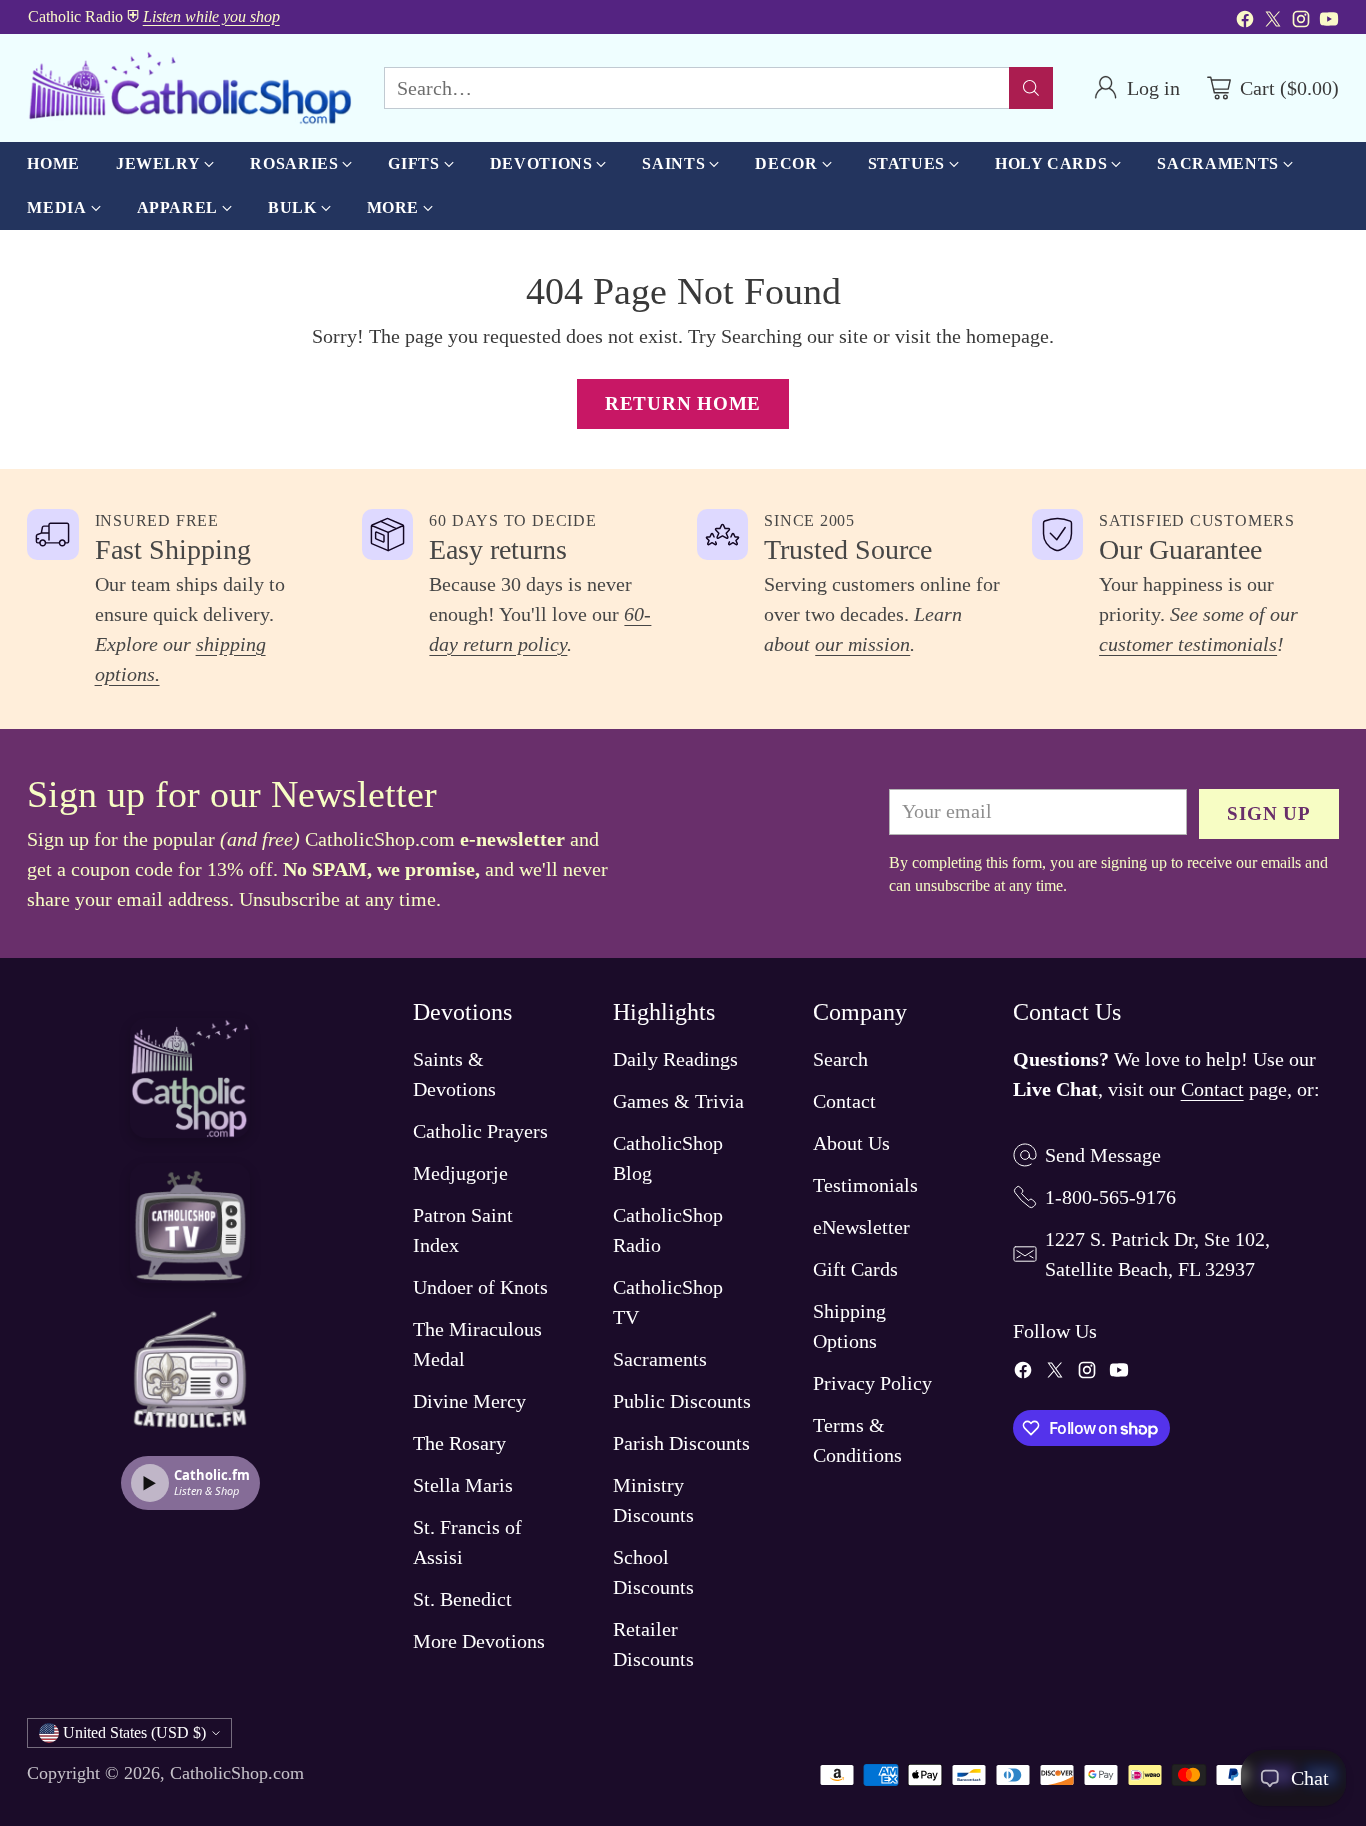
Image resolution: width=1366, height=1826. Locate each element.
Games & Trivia (678, 1101)
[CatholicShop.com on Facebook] (1245, 22)
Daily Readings (675, 1059)
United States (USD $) (134, 1732)
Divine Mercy (469, 1401)
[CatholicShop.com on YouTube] (1329, 22)
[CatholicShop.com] (189, 88)
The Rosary (459, 1443)
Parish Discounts (681, 1443)
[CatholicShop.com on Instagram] (1301, 22)
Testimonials (865, 1185)
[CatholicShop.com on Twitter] (1273, 22)
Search (840, 1059)
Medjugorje (460, 1173)
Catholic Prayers (480, 1131)
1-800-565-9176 (1110, 1197)
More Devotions (479, 1641)
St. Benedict (462, 1599)
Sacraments (660, 1359)
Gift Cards (855, 1269)
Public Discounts (682, 1401)
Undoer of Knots (480, 1287)
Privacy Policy (872, 1383)
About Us (851, 1143)
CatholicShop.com (237, 1773)
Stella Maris (463, 1485)
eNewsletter (861, 1227)
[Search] (1031, 88)
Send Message (1103, 1155)
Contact (844, 1101)
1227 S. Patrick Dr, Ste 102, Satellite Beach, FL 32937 (1157, 1254)
